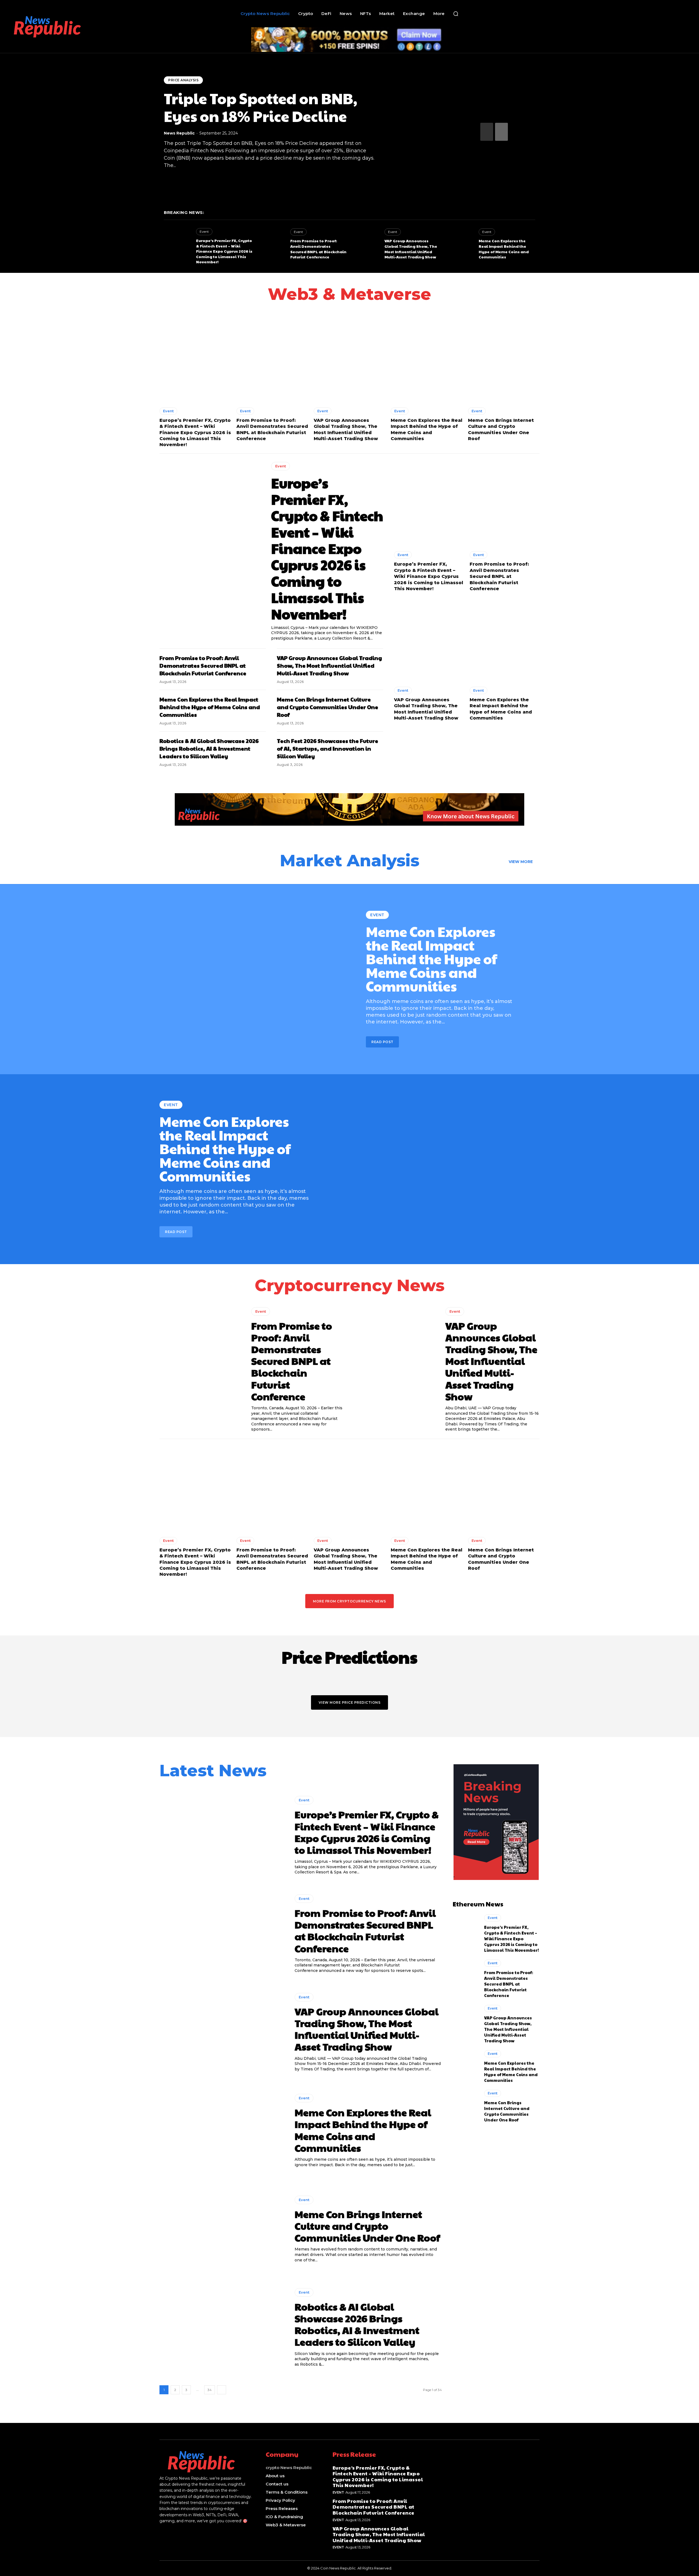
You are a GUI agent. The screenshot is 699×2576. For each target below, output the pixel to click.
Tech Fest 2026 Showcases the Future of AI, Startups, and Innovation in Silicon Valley (328, 748)
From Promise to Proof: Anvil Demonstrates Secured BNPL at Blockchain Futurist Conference (318, 249)
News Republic (179, 133)
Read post (382, 1042)
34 (210, 2390)
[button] (456, 14)
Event (204, 232)
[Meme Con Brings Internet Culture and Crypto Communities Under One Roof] (504, 359)
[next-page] (501, 132)
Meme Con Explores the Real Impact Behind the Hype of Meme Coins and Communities (504, 249)
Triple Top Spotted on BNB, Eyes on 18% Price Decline (261, 107)
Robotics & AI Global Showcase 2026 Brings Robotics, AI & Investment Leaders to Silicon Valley (209, 748)
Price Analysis (183, 80)
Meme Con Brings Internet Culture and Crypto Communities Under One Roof (328, 707)
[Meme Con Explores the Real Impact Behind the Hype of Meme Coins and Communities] (460, 244)
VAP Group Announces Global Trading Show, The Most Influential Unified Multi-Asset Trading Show (411, 249)
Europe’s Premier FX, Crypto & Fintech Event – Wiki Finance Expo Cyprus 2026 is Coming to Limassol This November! (224, 251)
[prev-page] (487, 132)
